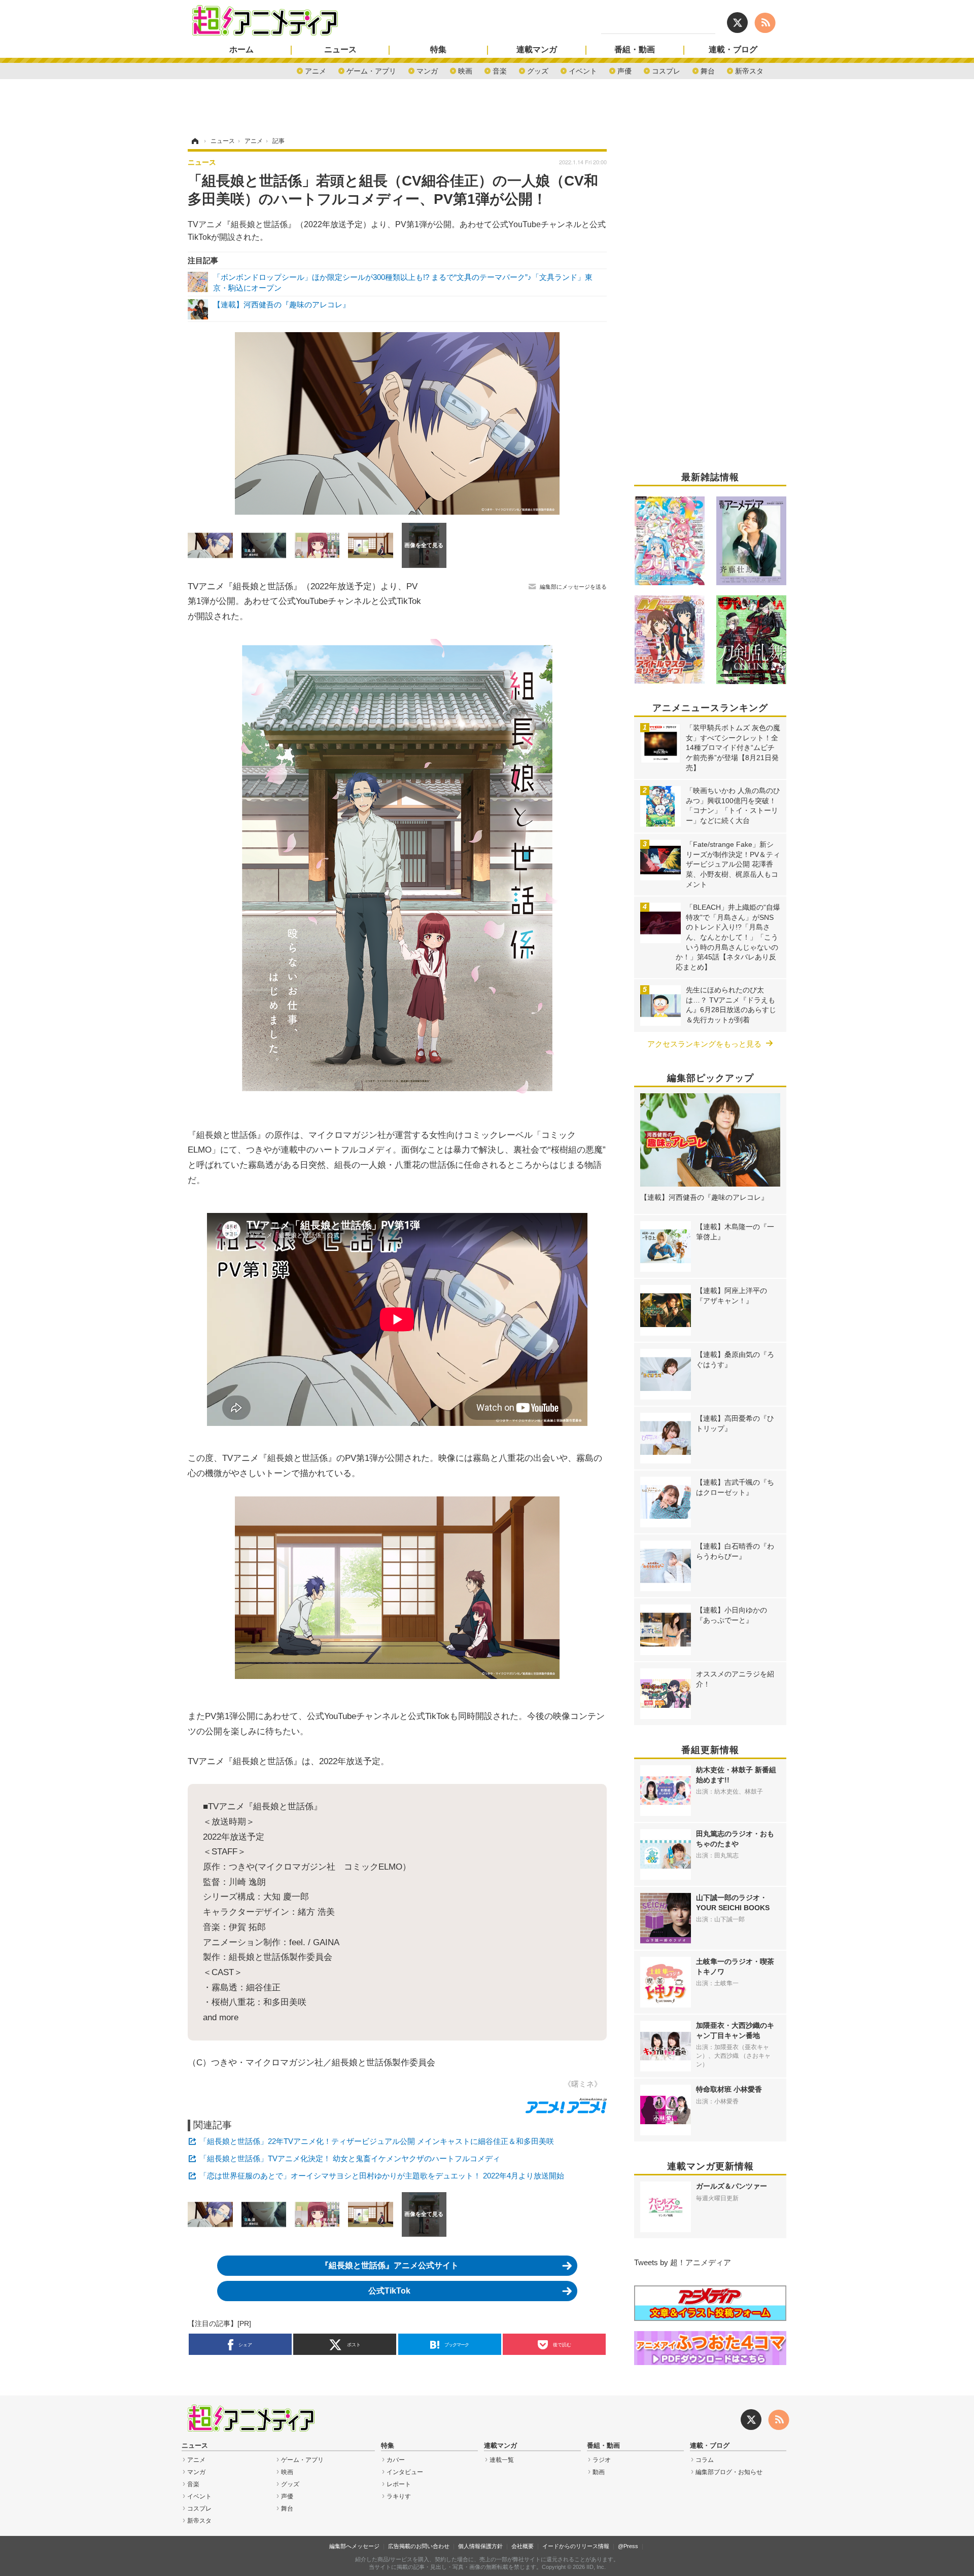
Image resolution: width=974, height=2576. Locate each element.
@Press (628, 2546)
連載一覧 (502, 2460)
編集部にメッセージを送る (573, 587)
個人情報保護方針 (480, 2546)
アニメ (316, 70)
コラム (705, 2460)
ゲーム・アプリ (371, 70)
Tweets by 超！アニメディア (683, 2262)
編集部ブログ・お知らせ (729, 2472)
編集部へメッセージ (354, 2546)
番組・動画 (635, 50)
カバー (396, 2460)
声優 (624, 70)
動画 (599, 2472)
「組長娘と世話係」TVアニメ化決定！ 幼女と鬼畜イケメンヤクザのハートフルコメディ (350, 2158)
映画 (465, 70)
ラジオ (602, 2460)
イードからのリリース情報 (576, 2546)
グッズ (538, 70)
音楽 (500, 70)
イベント (583, 70)
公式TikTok (389, 2291)
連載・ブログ (733, 50)
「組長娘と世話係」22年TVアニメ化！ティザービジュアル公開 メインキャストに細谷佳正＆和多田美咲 (377, 2141)
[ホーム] (194, 141)
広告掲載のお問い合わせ (419, 2546)
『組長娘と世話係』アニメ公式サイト (390, 2265)
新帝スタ (749, 70)
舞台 (708, 70)
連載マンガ (537, 50)
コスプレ (666, 70)
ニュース (340, 50)
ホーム (241, 50)
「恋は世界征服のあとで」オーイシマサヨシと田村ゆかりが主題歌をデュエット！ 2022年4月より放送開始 (382, 2176)
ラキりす (399, 2496)
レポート (399, 2484)
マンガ (427, 70)
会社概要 (523, 2546)
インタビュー (405, 2472)
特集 (438, 50)
